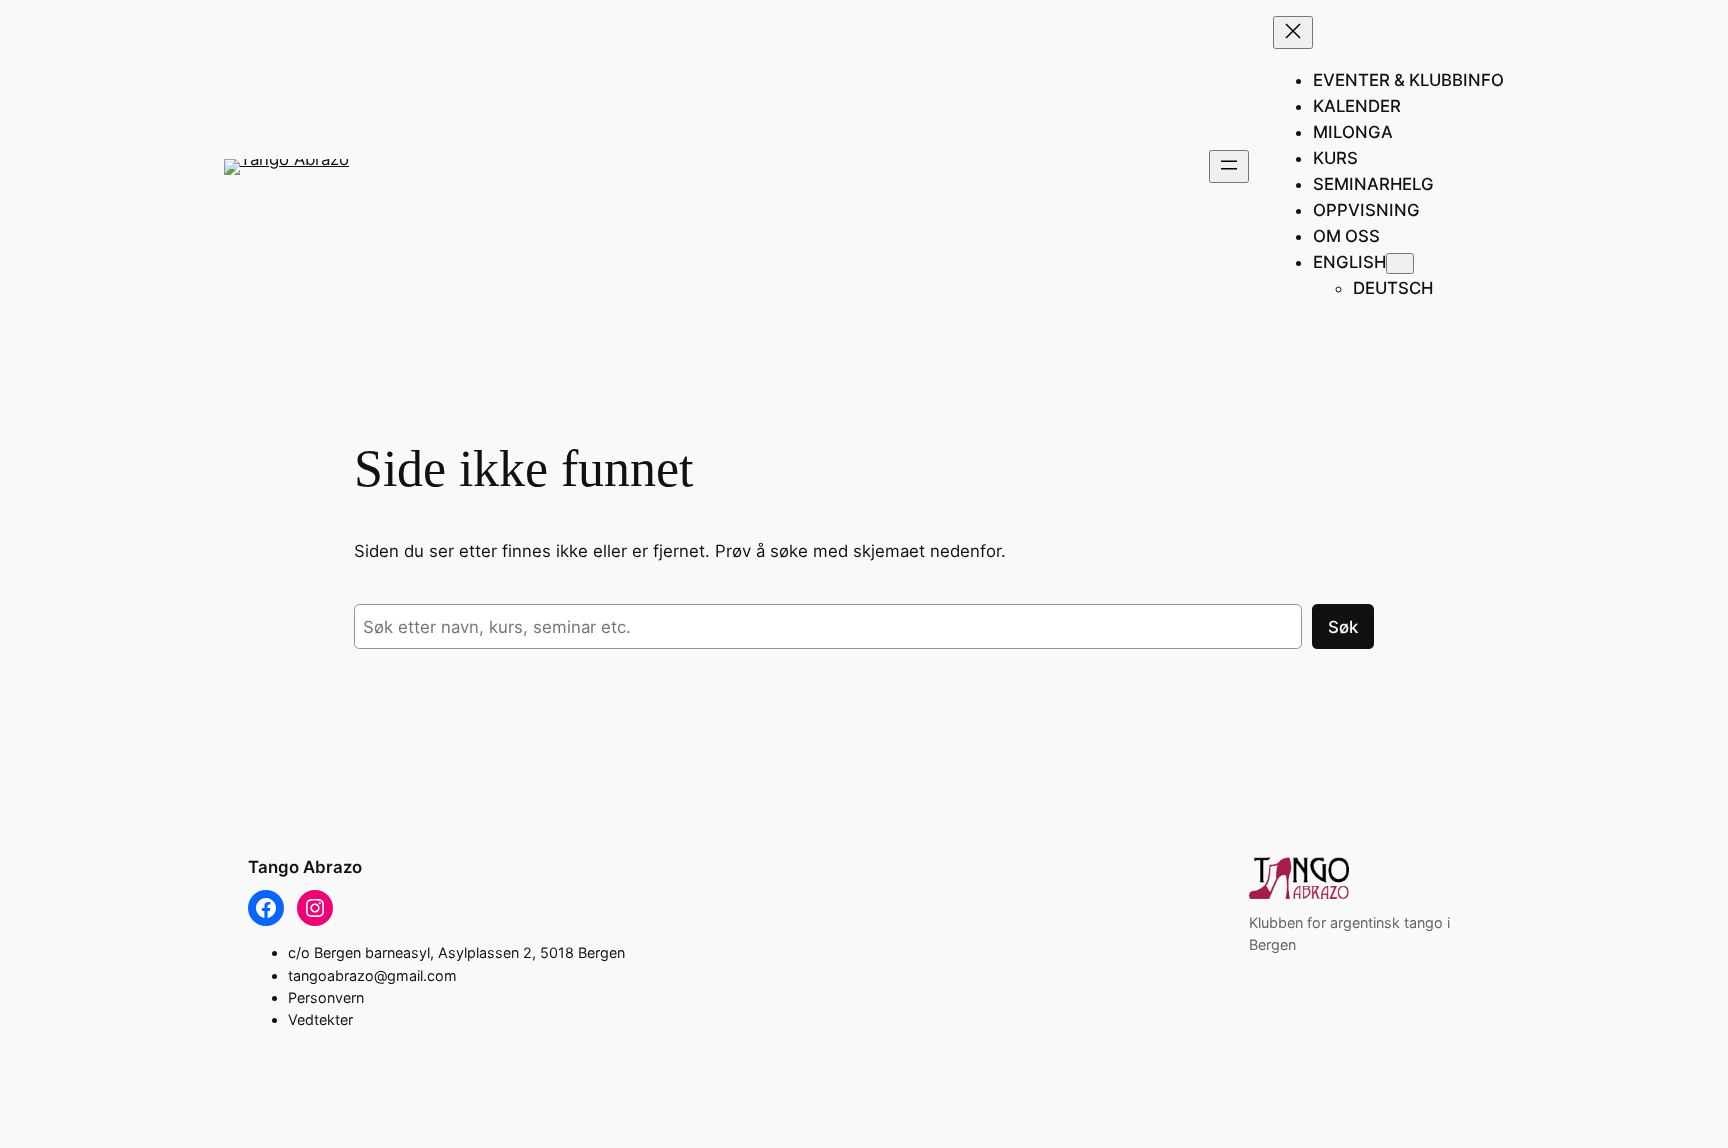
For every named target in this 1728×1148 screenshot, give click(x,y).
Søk (1343, 627)
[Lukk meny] (1293, 32)
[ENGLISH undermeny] (1400, 263)
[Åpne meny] (1229, 166)
